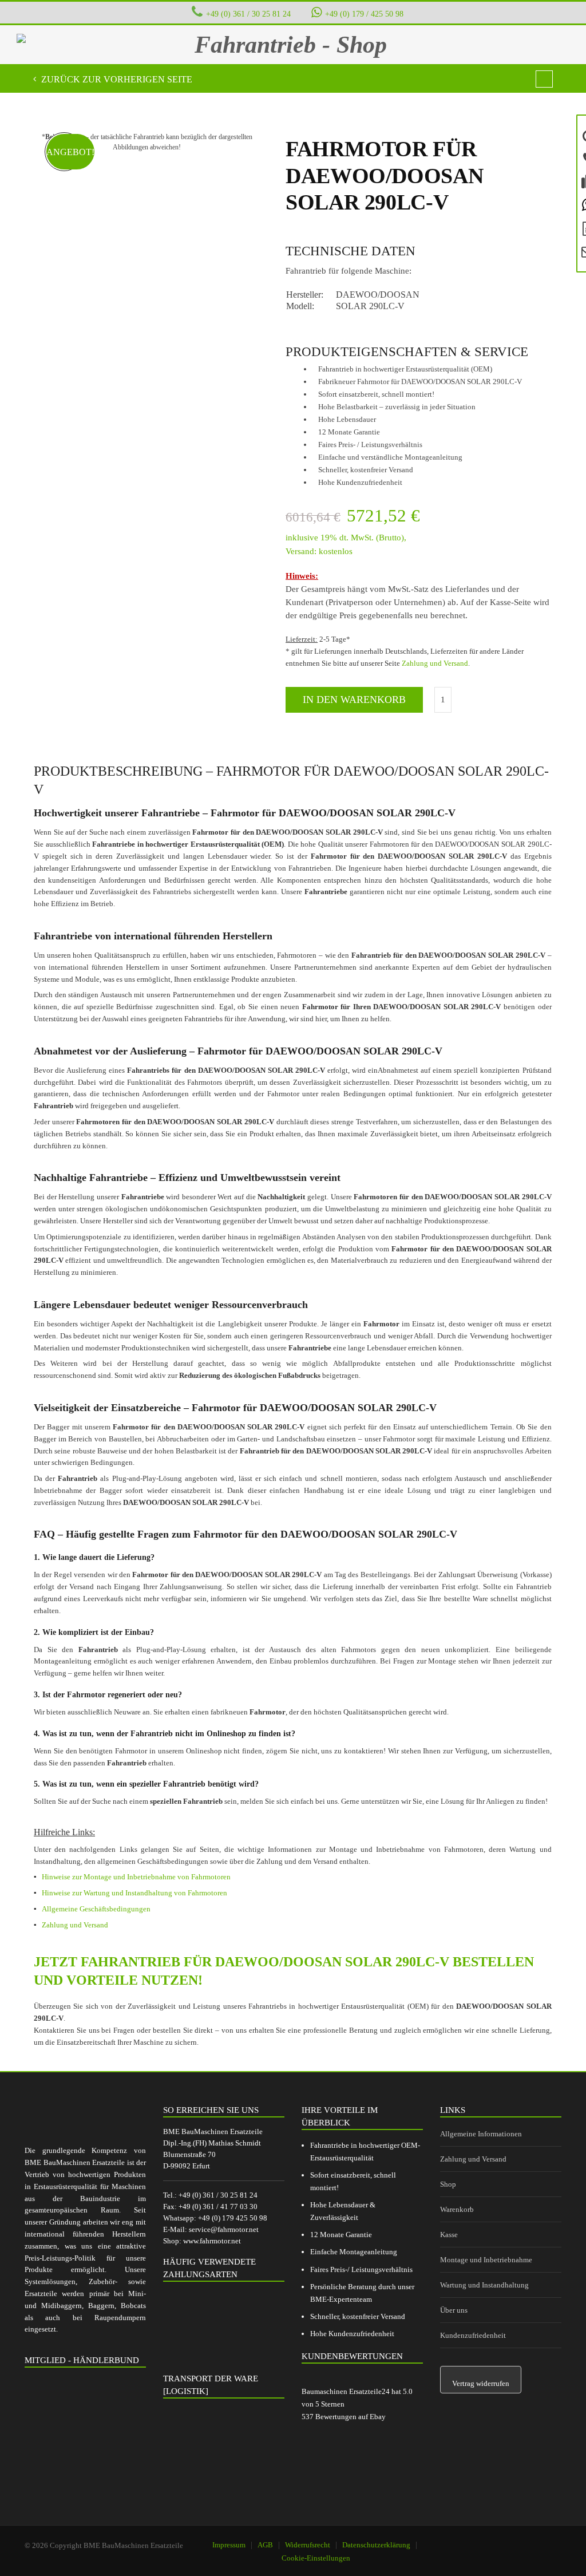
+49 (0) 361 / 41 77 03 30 (218, 2206)
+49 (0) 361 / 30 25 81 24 (248, 14)
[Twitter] (543, 2540)
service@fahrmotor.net (224, 2229)
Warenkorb (457, 2209)
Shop (448, 2184)
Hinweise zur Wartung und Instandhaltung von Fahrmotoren (134, 1893)
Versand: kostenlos (319, 551)
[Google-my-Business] (485, 2540)
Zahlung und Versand (435, 663)
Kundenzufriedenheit (473, 2335)
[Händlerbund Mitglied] (85, 2430)
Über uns (454, 2310)
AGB (265, 2545)
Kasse (449, 2235)
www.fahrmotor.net (212, 2241)
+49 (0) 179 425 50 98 (233, 2218)
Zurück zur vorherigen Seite (116, 79)
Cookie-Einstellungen (316, 2558)
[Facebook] (514, 2540)
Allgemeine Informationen (481, 2134)
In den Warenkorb (354, 700)
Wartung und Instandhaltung (484, 2285)
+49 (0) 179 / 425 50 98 (364, 14)
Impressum (229, 2545)
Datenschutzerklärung (376, 2545)
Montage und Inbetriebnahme (486, 2260)
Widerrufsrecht (308, 2545)
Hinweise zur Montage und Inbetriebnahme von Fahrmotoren (136, 1877)
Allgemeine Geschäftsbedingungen (96, 1909)
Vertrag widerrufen (481, 2383)
